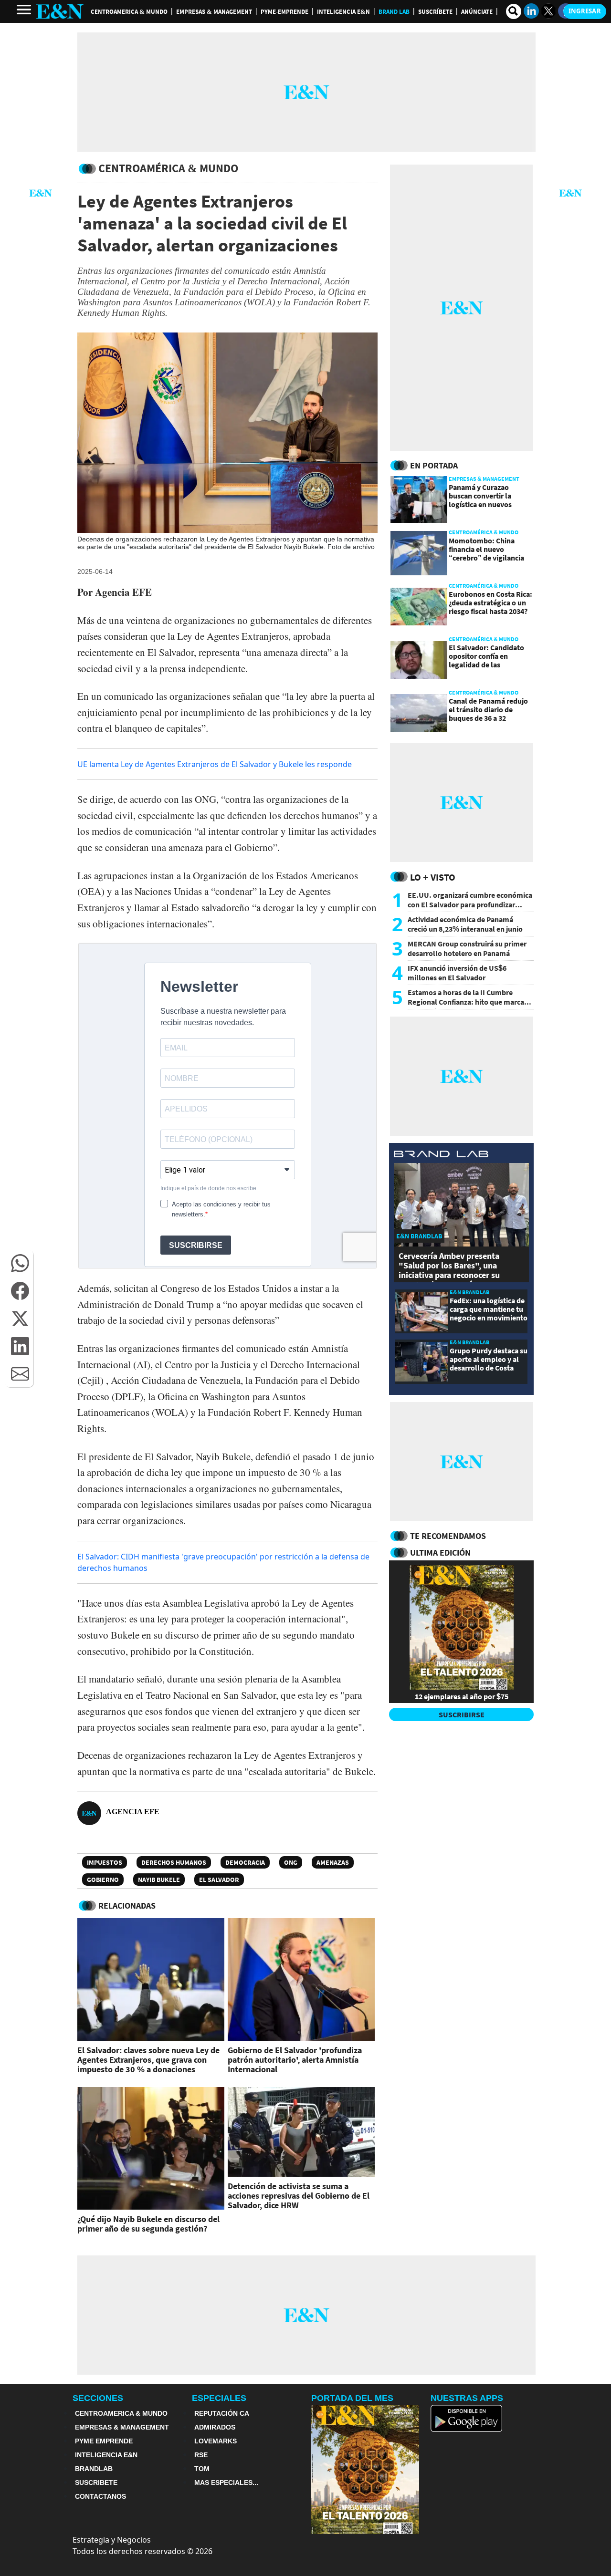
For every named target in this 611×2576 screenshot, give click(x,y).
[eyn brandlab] (441, 1155)
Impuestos (105, 1862)
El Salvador (219, 1880)
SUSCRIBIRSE (462, 1714)
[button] (20, 1263)
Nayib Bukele (159, 1880)
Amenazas (333, 1862)
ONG (291, 1862)
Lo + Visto (433, 877)
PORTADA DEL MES (352, 2398)
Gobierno (103, 1880)
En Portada (434, 465)
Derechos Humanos (174, 1862)
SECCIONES (98, 2398)
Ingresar (585, 11)
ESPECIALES (219, 2398)
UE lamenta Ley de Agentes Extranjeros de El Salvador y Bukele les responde (215, 764)
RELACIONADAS (127, 1906)
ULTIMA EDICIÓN (440, 1553)
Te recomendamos (448, 1536)
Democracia (245, 1862)
